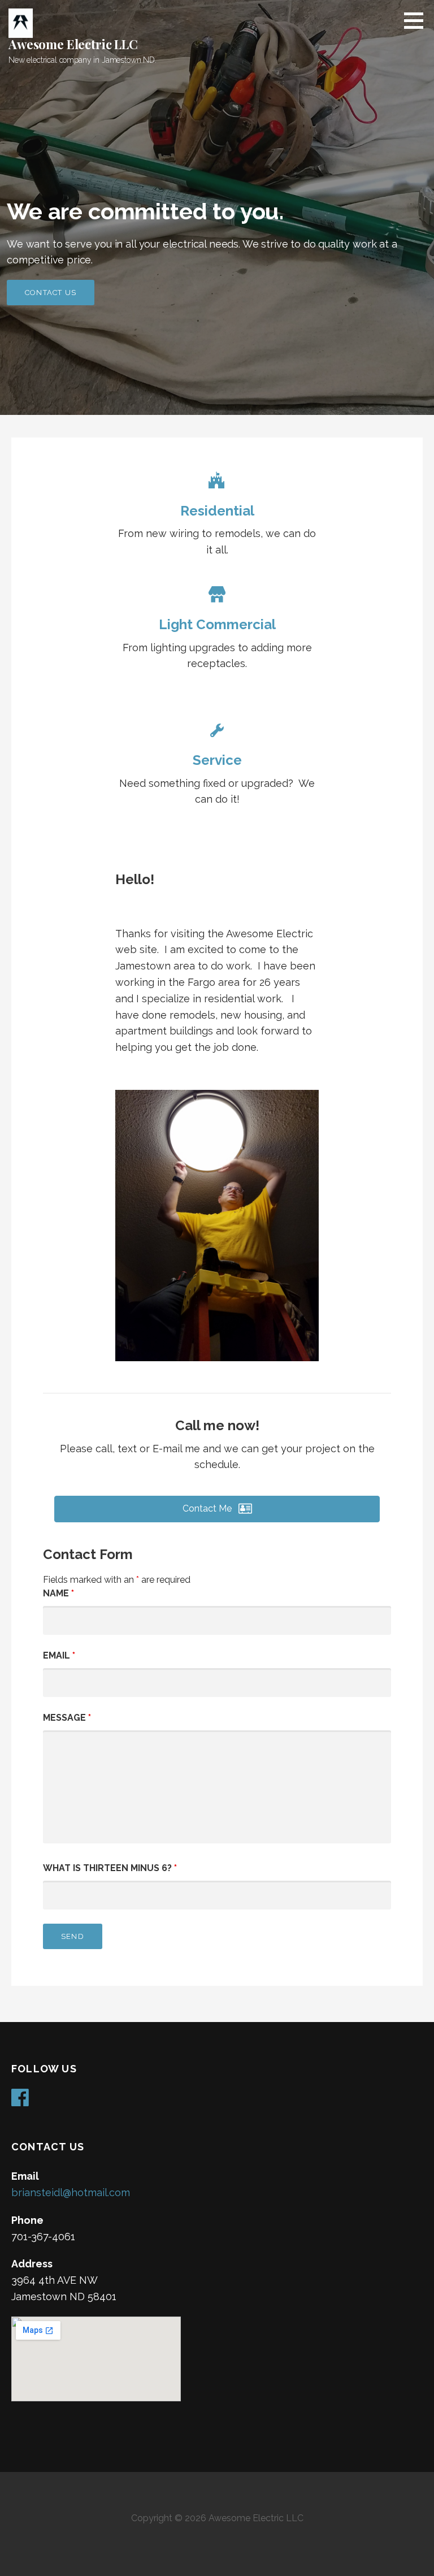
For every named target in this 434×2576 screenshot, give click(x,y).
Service (217, 760)
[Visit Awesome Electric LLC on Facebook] (20, 2101)
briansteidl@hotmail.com (71, 2192)
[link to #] (217, 483)
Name (58, 1593)
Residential (217, 511)
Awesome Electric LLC (73, 44)
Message (67, 1718)
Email (59, 1655)
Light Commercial (217, 624)
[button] (217, 1509)
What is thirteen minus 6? (110, 1868)
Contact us (51, 293)
